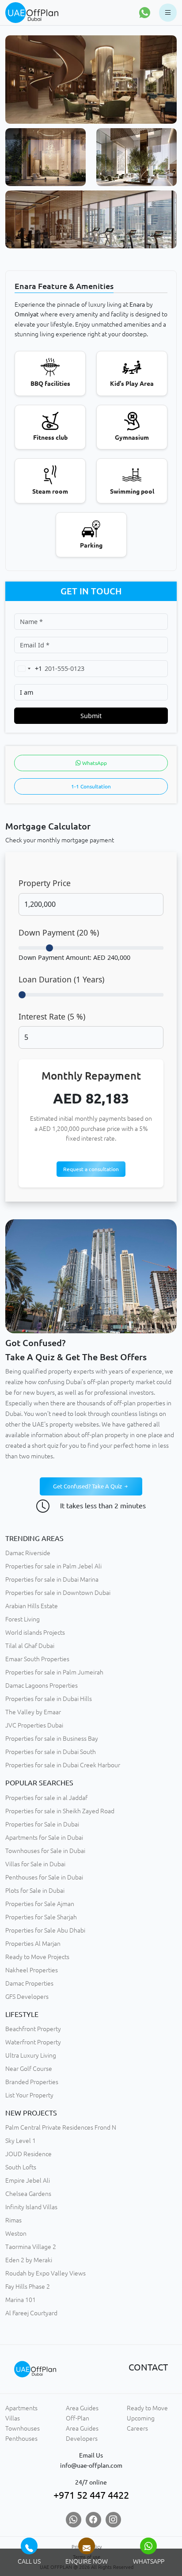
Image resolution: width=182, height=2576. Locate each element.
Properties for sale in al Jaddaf (46, 1798)
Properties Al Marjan (33, 1944)
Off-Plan (78, 2418)
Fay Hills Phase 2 (28, 2287)
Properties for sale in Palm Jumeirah (54, 1672)
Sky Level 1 (21, 2141)
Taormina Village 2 (31, 2247)
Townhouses (23, 2428)
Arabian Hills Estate (32, 1606)
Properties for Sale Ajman (40, 1904)
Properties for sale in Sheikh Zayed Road (60, 1811)
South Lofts (21, 2167)
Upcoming (141, 2418)
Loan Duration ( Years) (61, 979)
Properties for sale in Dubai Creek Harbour (63, 1765)
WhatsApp (94, 763)
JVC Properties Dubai (34, 1725)
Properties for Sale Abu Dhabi (45, 1930)
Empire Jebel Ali (28, 2180)
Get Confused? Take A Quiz (88, 1486)
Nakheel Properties (32, 1970)
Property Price (45, 883)
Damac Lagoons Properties (42, 1686)
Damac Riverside (28, 1553)
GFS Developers (27, 1997)
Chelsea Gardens (28, 2194)
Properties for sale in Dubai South (51, 1752)
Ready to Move (147, 2408)
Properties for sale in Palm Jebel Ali (53, 1566)
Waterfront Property (33, 2042)
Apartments (21, 2408)
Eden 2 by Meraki (29, 2260)
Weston (16, 2234)
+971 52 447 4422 (91, 2495)
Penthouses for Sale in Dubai (44, 1877)
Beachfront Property (33, 2029)
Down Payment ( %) (59, 932)
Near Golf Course (29, 2069)
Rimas (13, 2220)
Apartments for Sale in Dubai (44, 1838)
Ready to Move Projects (37, 1957)
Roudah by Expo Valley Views (45, 2273)
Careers (137, 2428)
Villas (13, 2418)
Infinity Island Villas (31, 2207)
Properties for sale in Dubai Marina (52, 1579)
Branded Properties (32, 2082)
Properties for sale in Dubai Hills (49, 1699)
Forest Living (23, 1619)
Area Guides (82, 2408)
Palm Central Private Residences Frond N (61, 2127)
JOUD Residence (28, 2154)
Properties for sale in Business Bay (52, 1739)
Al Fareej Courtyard (31, 2313)
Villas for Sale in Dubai (35, 1864)
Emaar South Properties (37, 1659)
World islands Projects (35, 1632)
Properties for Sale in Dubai (42, 1824)
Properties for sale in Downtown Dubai (58, 1593)
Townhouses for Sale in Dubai (45, 1851)
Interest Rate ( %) (52, 1016)
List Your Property (29, 2095)
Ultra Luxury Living (31, 2055)
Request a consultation (91, 1169)
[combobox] (28, 668)
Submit (91, 716)
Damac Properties (29, 1983)
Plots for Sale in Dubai (35, 1891)
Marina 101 (21, 2300)
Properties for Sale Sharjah (41, 1917)
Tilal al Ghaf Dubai (30, 1646)
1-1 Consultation (91, 786)
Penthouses (21, 2439)
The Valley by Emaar (33, 1712)
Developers (82, 2439)
